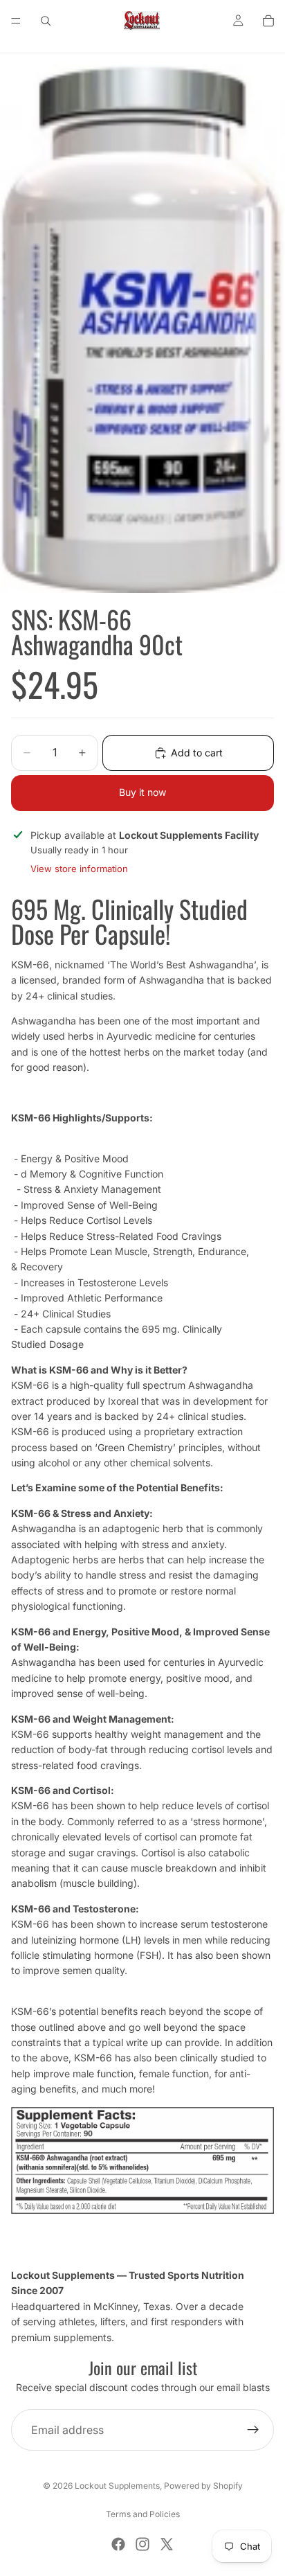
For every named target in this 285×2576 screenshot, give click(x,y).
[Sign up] (253, 2430)
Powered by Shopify (203, 2486)
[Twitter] (167, 2544)
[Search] (46, 21)
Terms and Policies (143, 2514)
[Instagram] (142, 2544)
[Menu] (16, 21)
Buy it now (142, 792)
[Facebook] (118, 2544)
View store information (79, 869)
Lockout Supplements (117, 2486)
